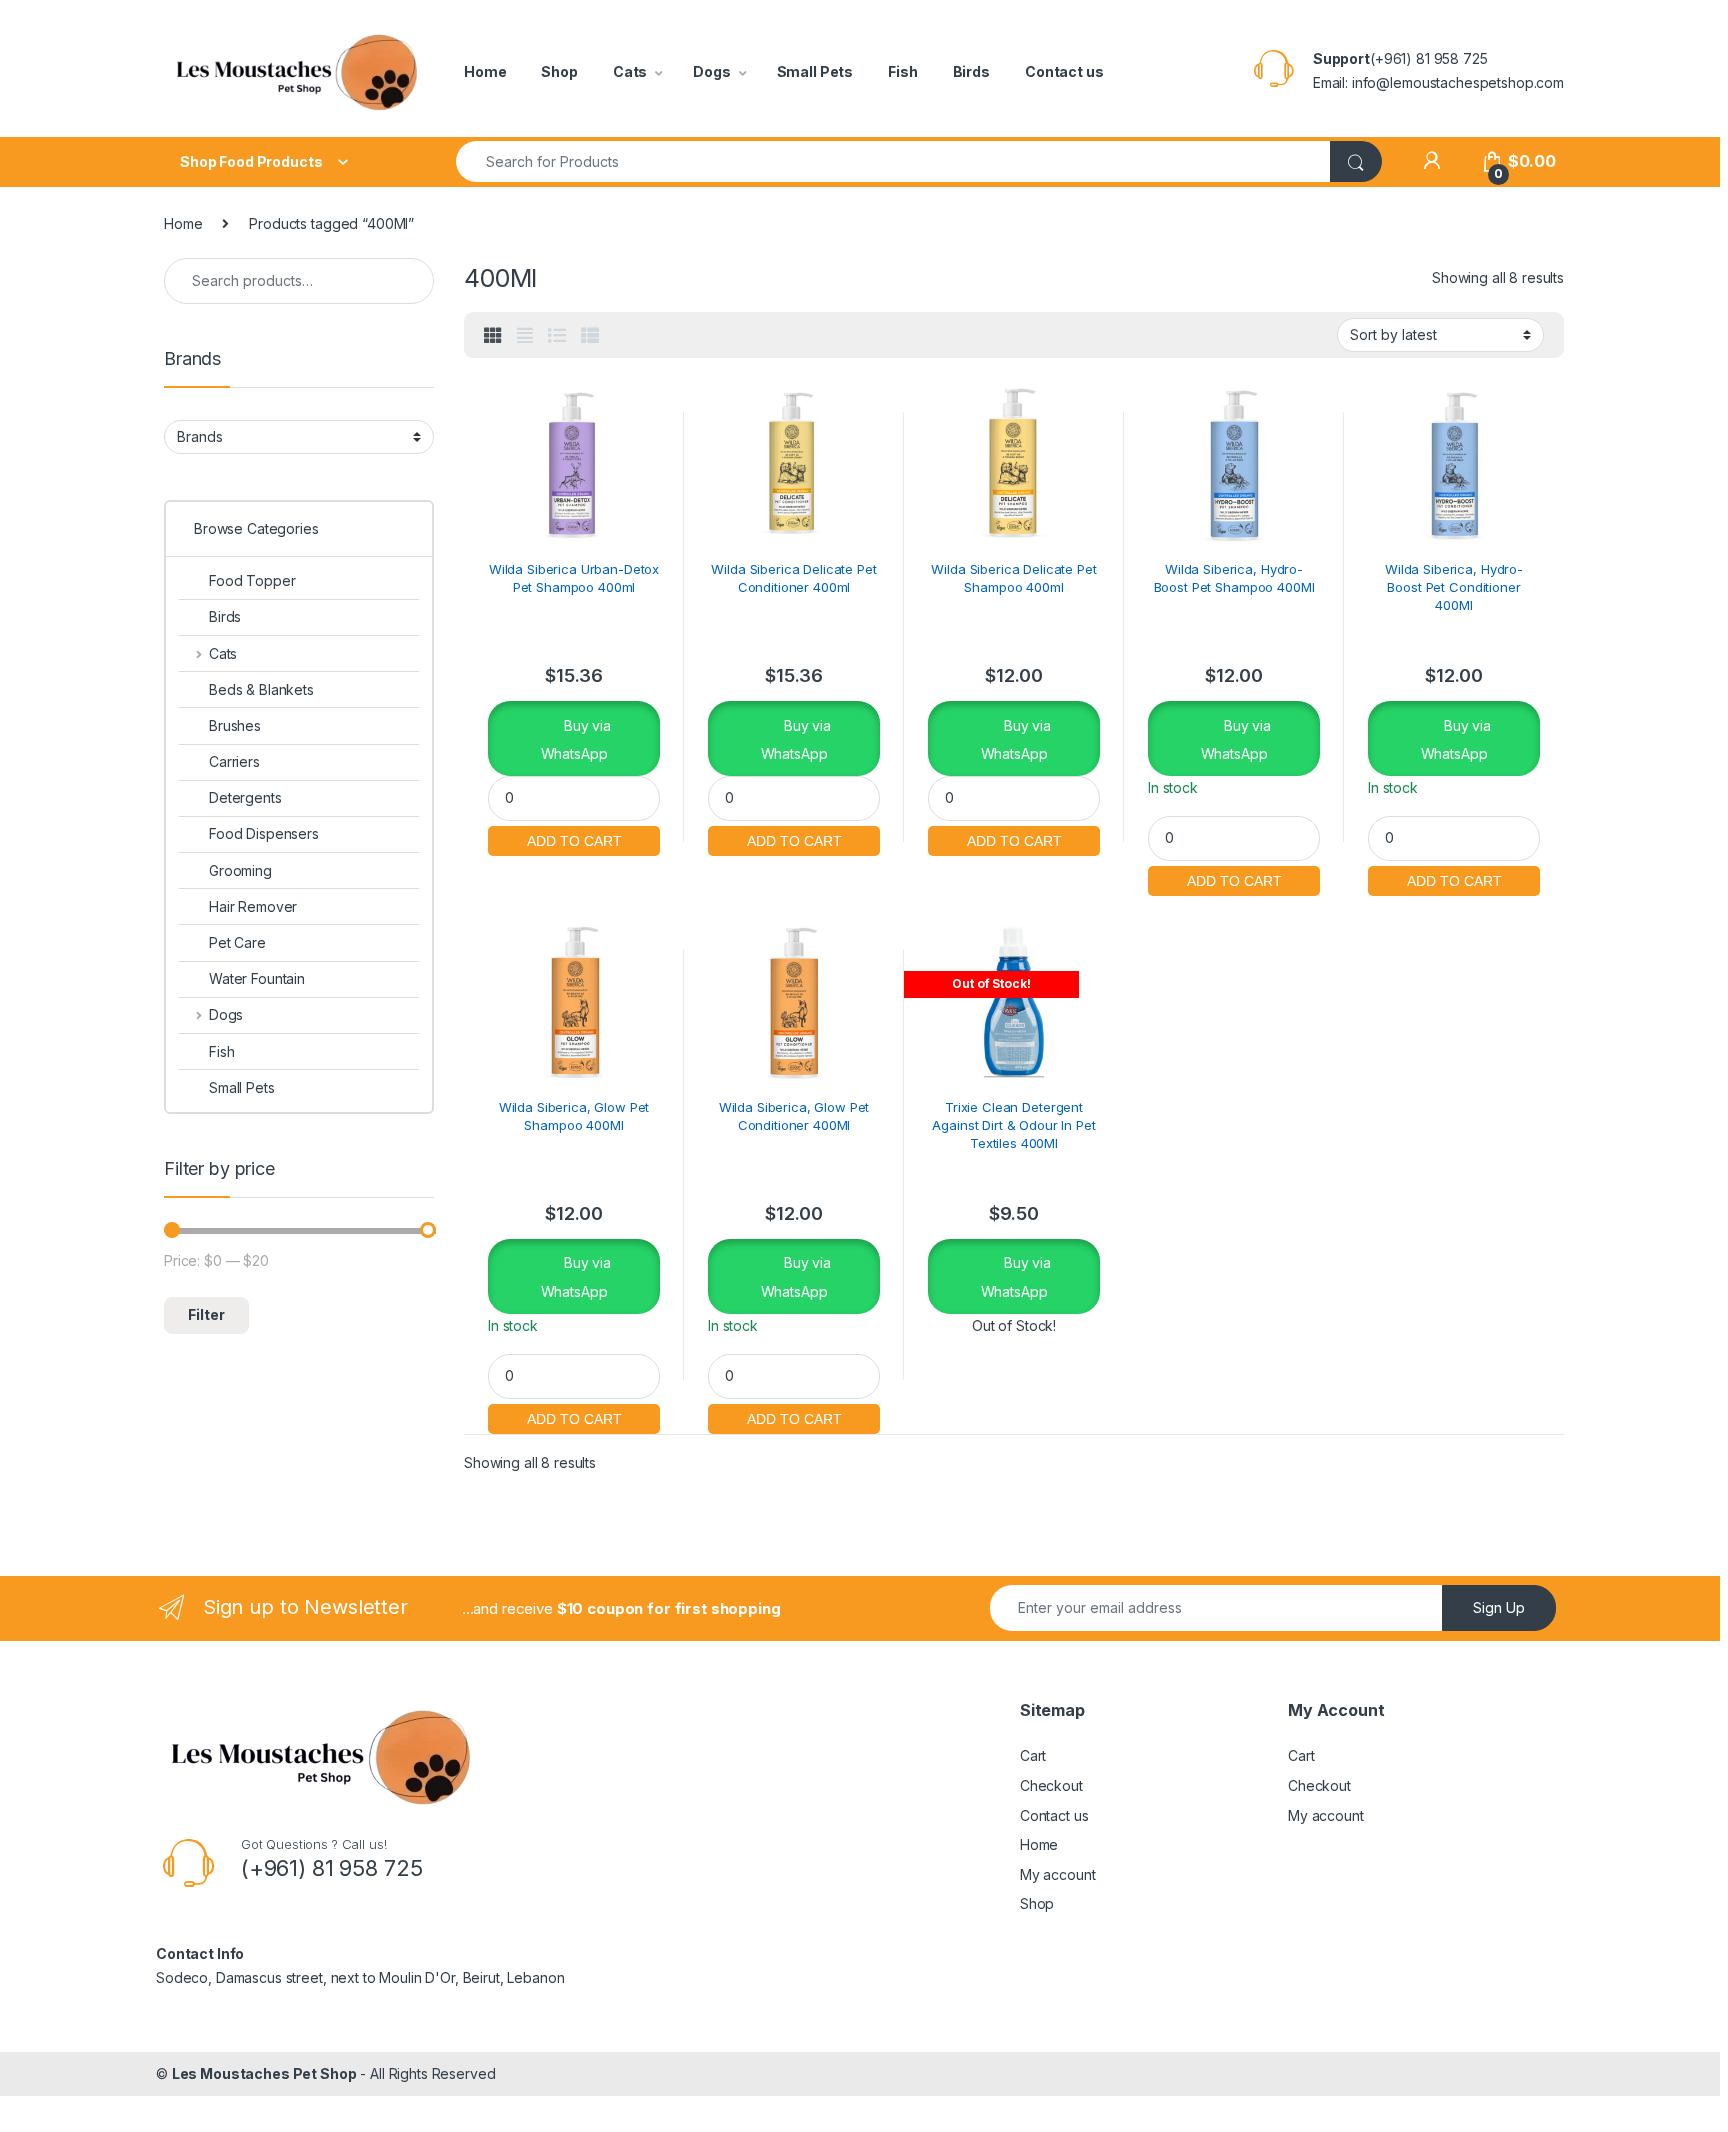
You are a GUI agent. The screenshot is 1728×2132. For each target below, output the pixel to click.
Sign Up (1499, 1607)
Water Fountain (257, 978)
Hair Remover (253, 906)
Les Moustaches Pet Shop (264, 2073)
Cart (1033, 1755)
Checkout (1051, 1785)
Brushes (235, 725)
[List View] (557, 336)
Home (485, 71)
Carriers (234, 761)
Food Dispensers (264, 833)
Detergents (245, 797)
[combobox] (893, 161)
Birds (971, 71)
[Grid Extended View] (525, 336)
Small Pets (815, 71)
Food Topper (252, 580)
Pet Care (237, 942)
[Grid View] (493, 336)
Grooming (240, 870)
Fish (902, 71)
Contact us (1064, 71)
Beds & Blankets (261, 689)
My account (1058, 1874)
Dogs (711, 71)
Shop (559, 71)
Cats (630, 71)
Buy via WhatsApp (576, 739)
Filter (206, 1314)
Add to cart (574, 838)
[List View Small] (590, 336)
